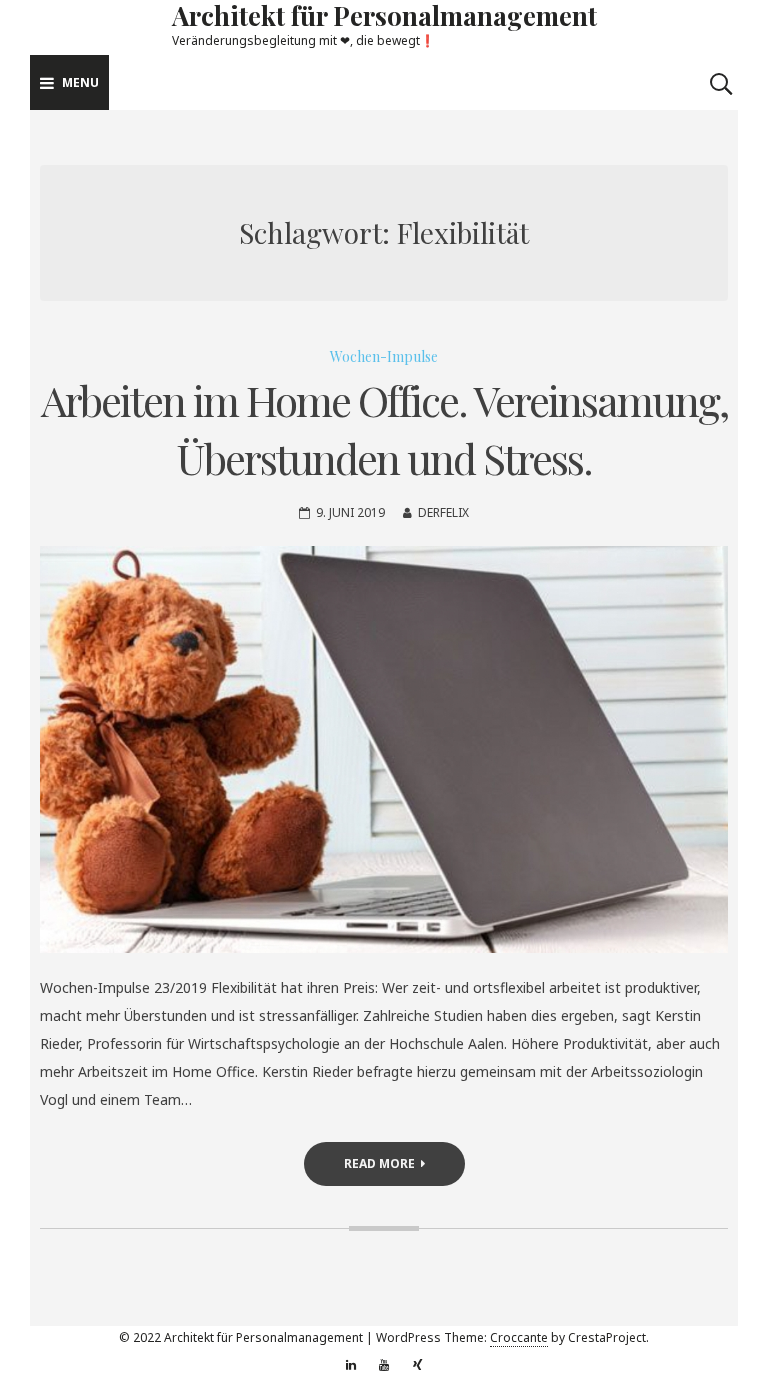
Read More (379, 1163)
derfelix (443, 512)
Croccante (519, 1337)
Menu (80, 82)
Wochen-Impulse (384, 356)
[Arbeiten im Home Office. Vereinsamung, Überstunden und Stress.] (384, 749)
